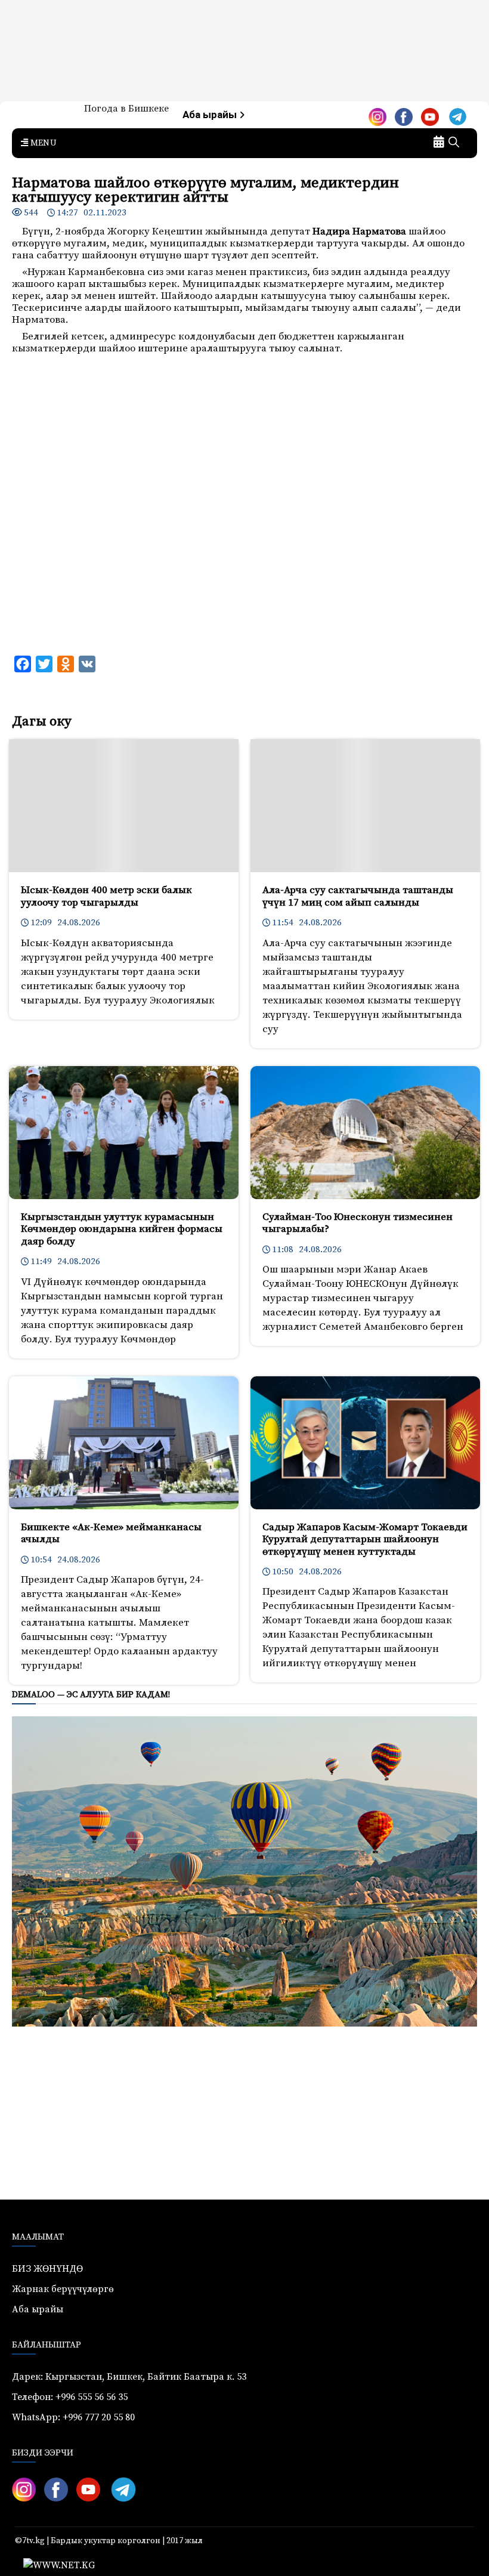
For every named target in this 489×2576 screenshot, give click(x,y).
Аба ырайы (211, 115)
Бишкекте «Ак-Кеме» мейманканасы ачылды (111, 1533)
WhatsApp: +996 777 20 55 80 (73, 2417)
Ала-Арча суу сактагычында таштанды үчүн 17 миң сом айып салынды (358, 896)
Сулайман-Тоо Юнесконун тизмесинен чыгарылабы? (358, 1223)
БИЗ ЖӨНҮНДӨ (47, 2269)
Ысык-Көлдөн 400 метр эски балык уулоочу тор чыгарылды (106, 896)
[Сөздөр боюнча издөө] (454, 143)
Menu (42, 143)
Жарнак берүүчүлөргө (63, 2289)
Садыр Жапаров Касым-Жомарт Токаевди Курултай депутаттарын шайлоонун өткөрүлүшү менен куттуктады (365, 1539)
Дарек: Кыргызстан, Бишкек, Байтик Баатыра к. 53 (129, 2377)
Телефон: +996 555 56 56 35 (70, 2397)
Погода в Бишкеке (126, 109)
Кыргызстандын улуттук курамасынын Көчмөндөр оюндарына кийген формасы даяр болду (122, 1229)
